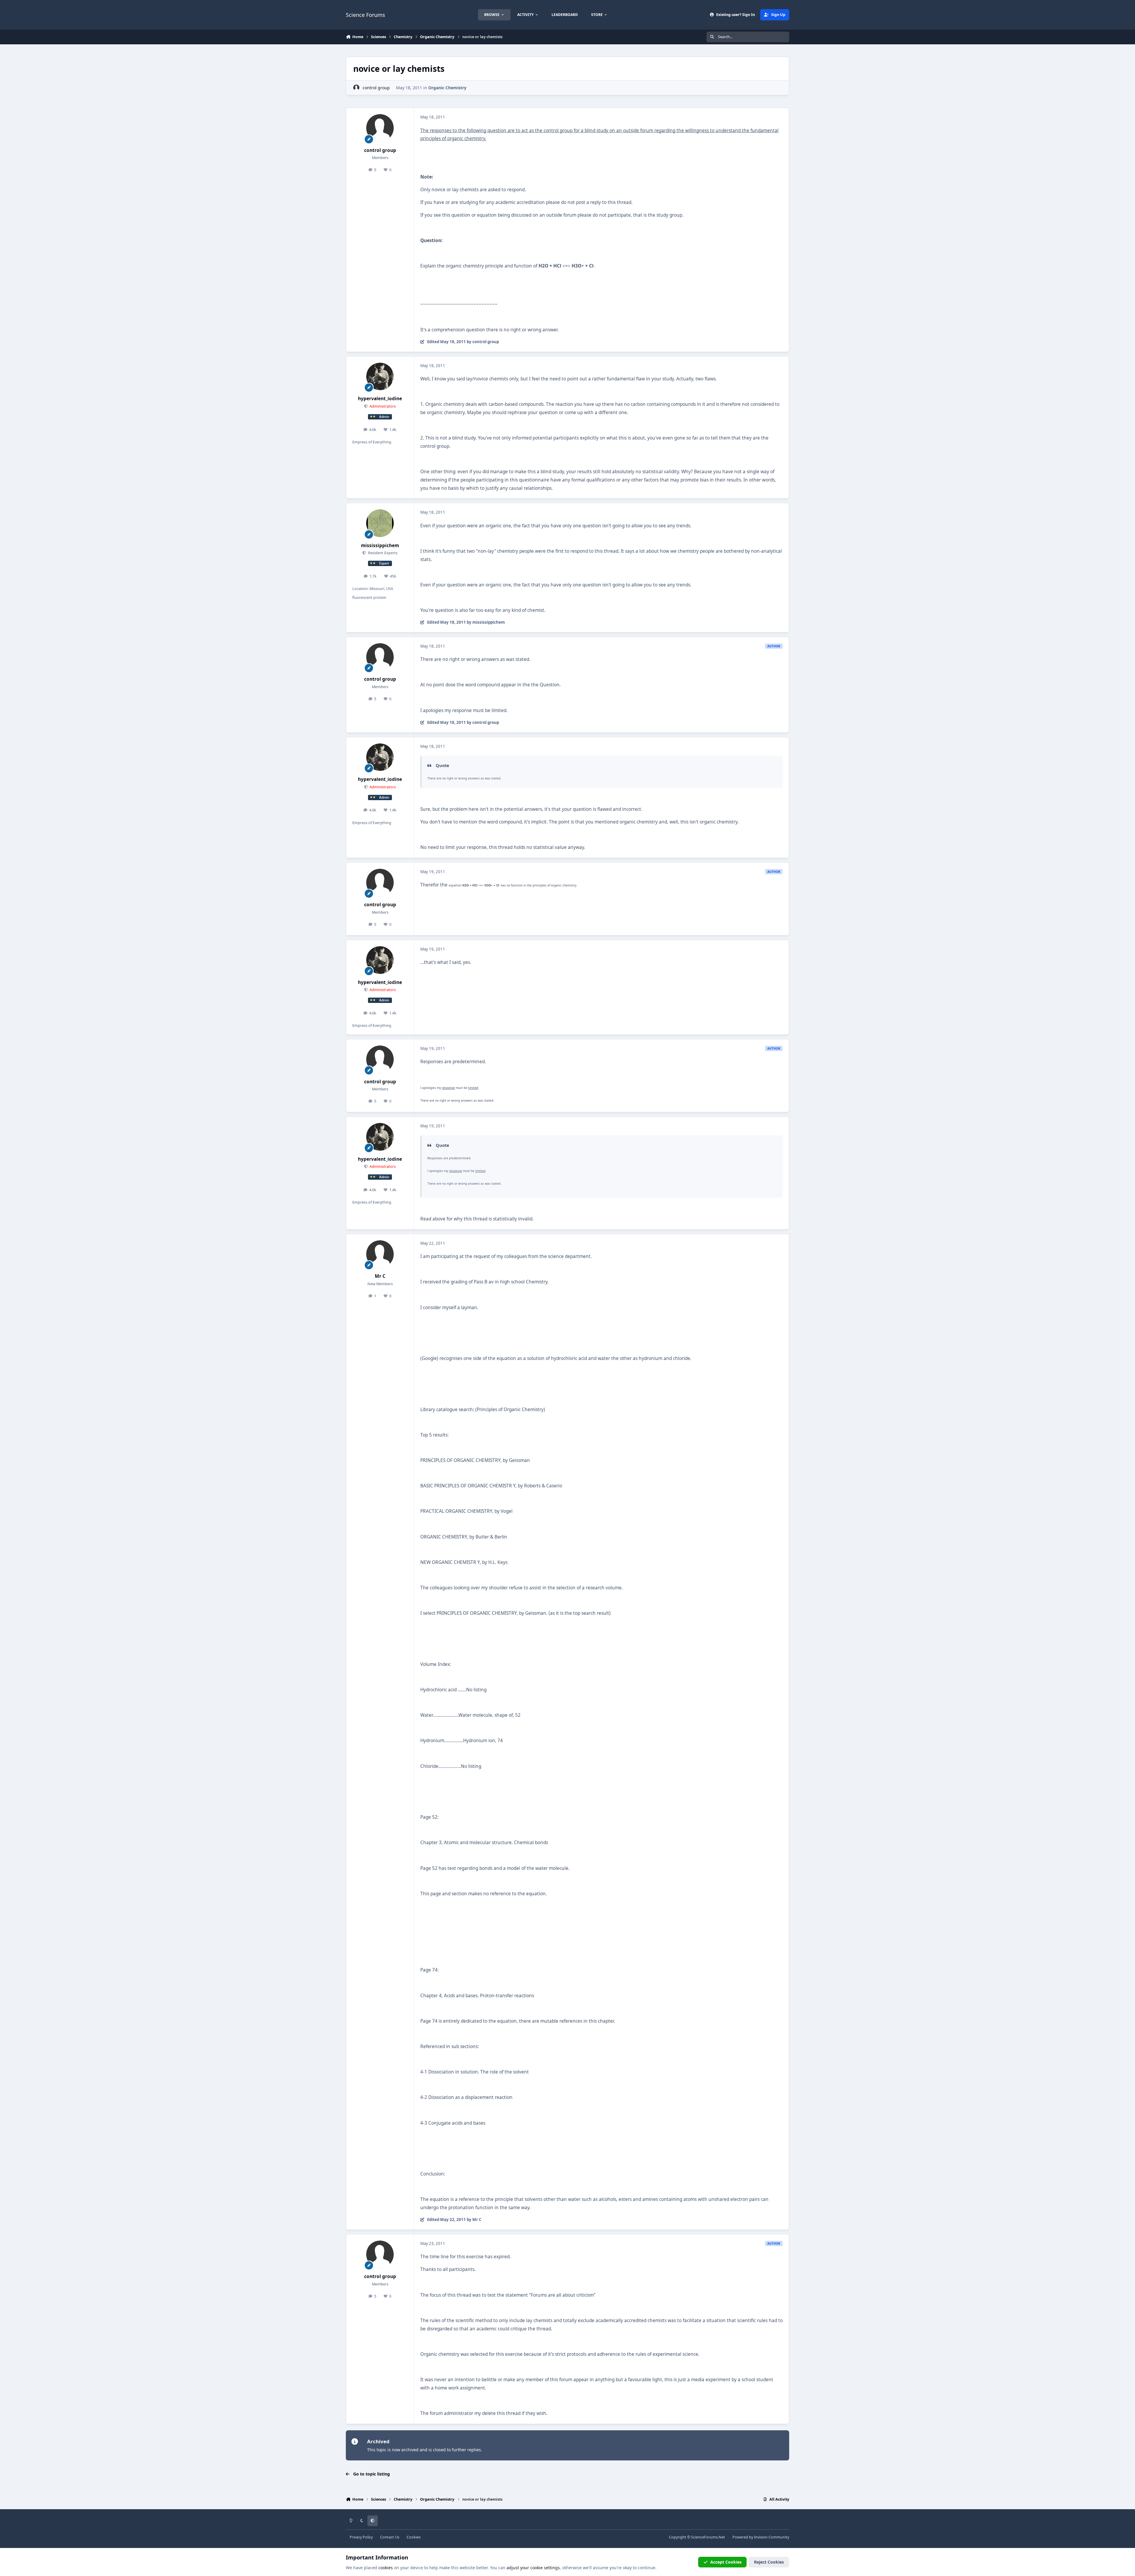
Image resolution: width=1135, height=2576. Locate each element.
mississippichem (380, 545)
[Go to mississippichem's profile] (380, 523)
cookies (386, 2568)
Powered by (761, 2537)
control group (376, 88)
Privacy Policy (361, 2537)
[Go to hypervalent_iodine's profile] (380, 377)
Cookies (414, 2537)
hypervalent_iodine (380, 399)
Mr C (380, 1276)
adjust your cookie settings (533, 2568)
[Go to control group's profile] (356, 88)
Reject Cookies (769, 2562)
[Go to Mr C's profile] (380, 1254)
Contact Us (390, 2537)
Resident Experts (382, 553)
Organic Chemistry (447, 88)
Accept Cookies (726, 2562)
